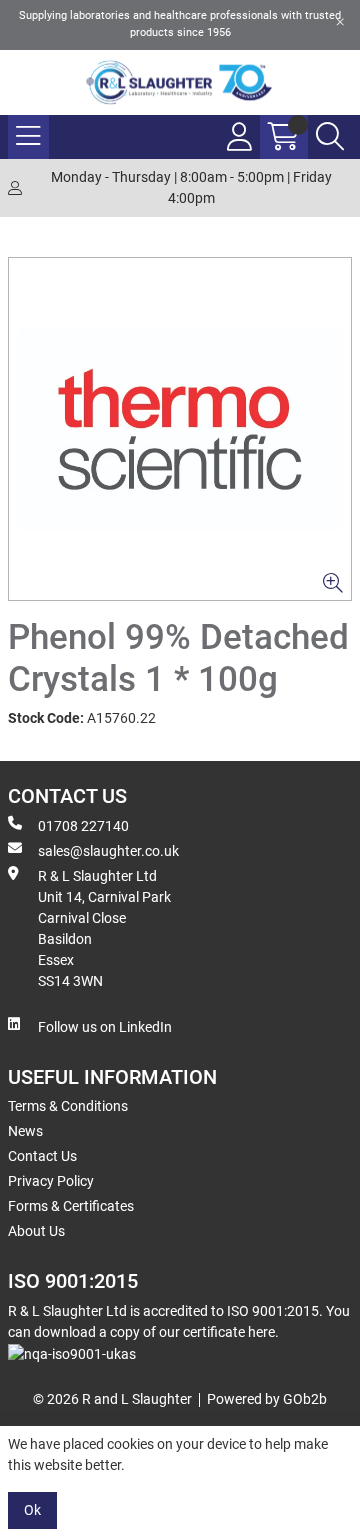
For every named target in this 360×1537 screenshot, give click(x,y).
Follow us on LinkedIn (105, 1027)
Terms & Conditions (68, 1106)
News (25, 1131)
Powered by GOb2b (267, 1399)
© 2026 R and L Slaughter (112, 1399)
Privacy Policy (51, 1181)
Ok (32, 1510)
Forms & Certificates (71, 1206)
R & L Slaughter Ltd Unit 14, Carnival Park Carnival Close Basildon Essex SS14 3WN (104, 928)
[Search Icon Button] (330, 137)
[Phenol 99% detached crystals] (180, 429)
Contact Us (42, 1156)
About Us (36, 1231)
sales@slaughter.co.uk (108, 851)
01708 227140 (83, 826)
